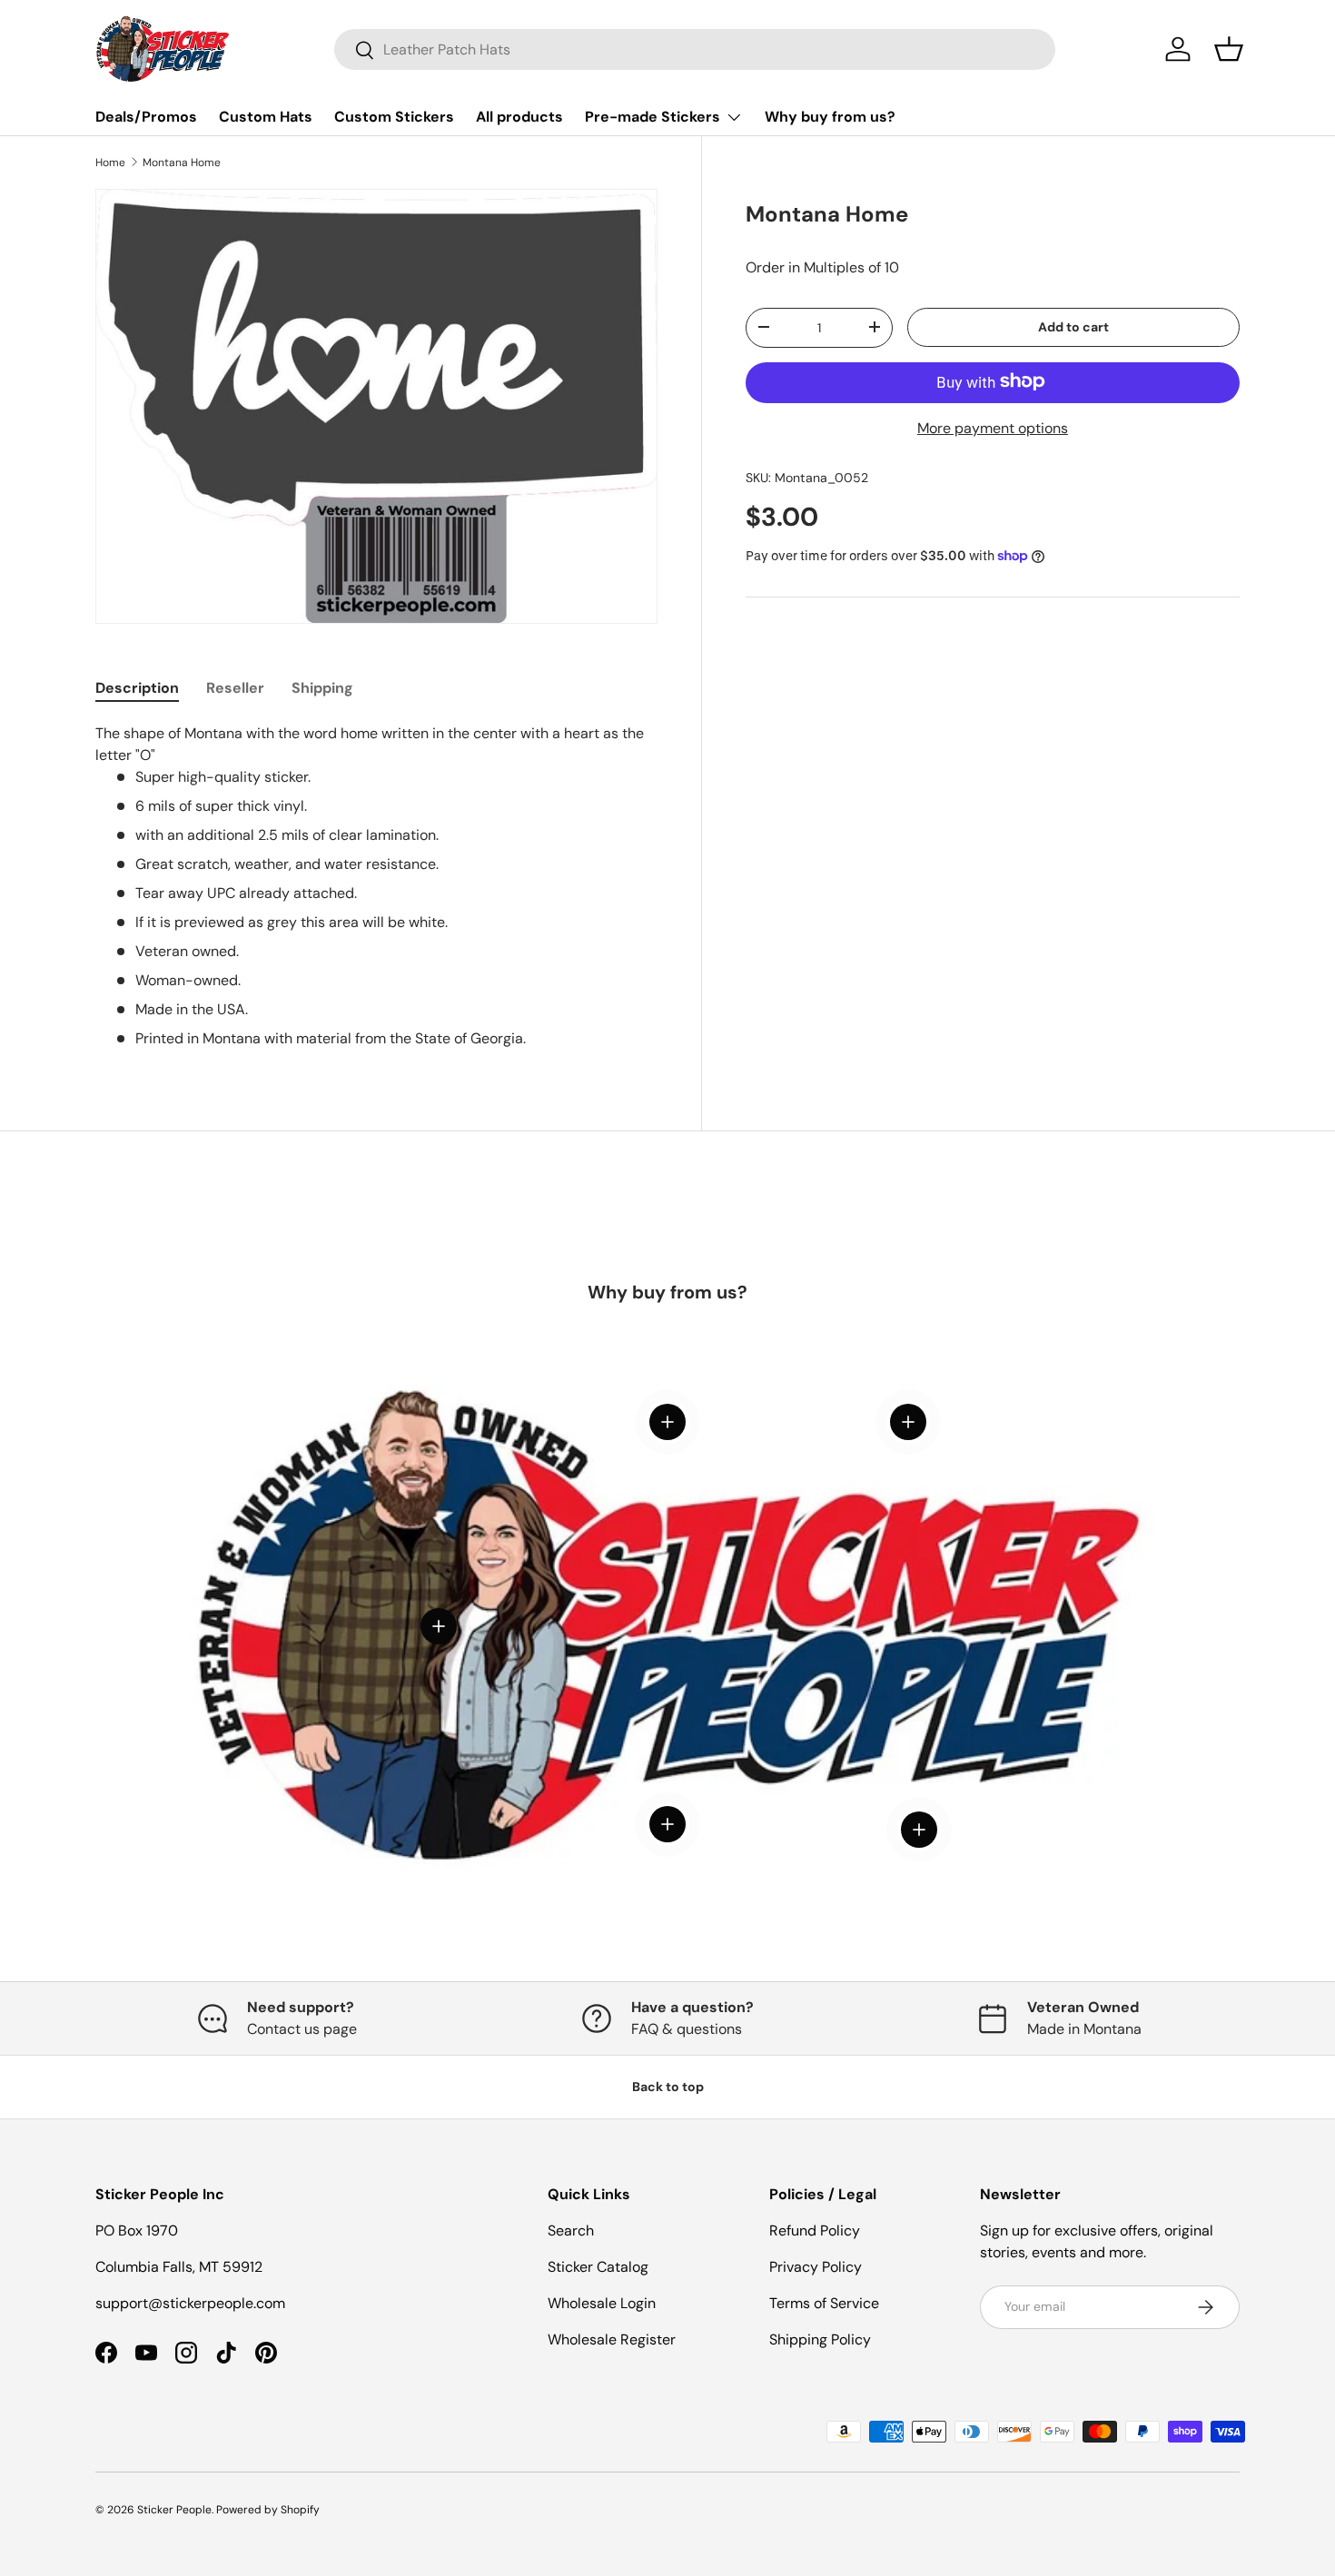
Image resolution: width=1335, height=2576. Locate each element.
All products (519, 117)
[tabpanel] (376, 886)
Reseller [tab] (235, 688)
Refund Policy (815, 2231)
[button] (1229, 49)
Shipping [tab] (322, 688)
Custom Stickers (394, 117)
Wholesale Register (612, 2339)
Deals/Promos (146, 117)
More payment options (993, 427)
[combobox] (695, 49)
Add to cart (1073, 327)
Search (571, 2231)
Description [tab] (137, 688)
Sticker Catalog (598, 2267)
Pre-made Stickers (653, 117)
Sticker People (174, 2510)
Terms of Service (824, 2303)
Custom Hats (266, 117)
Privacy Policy (816, 2267)
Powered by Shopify (268, 2510)
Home (110, 163)
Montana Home (182, 163)
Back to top (668, 2087)
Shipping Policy (820, 2339)
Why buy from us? (830, 117)
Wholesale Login (602, 2303)
